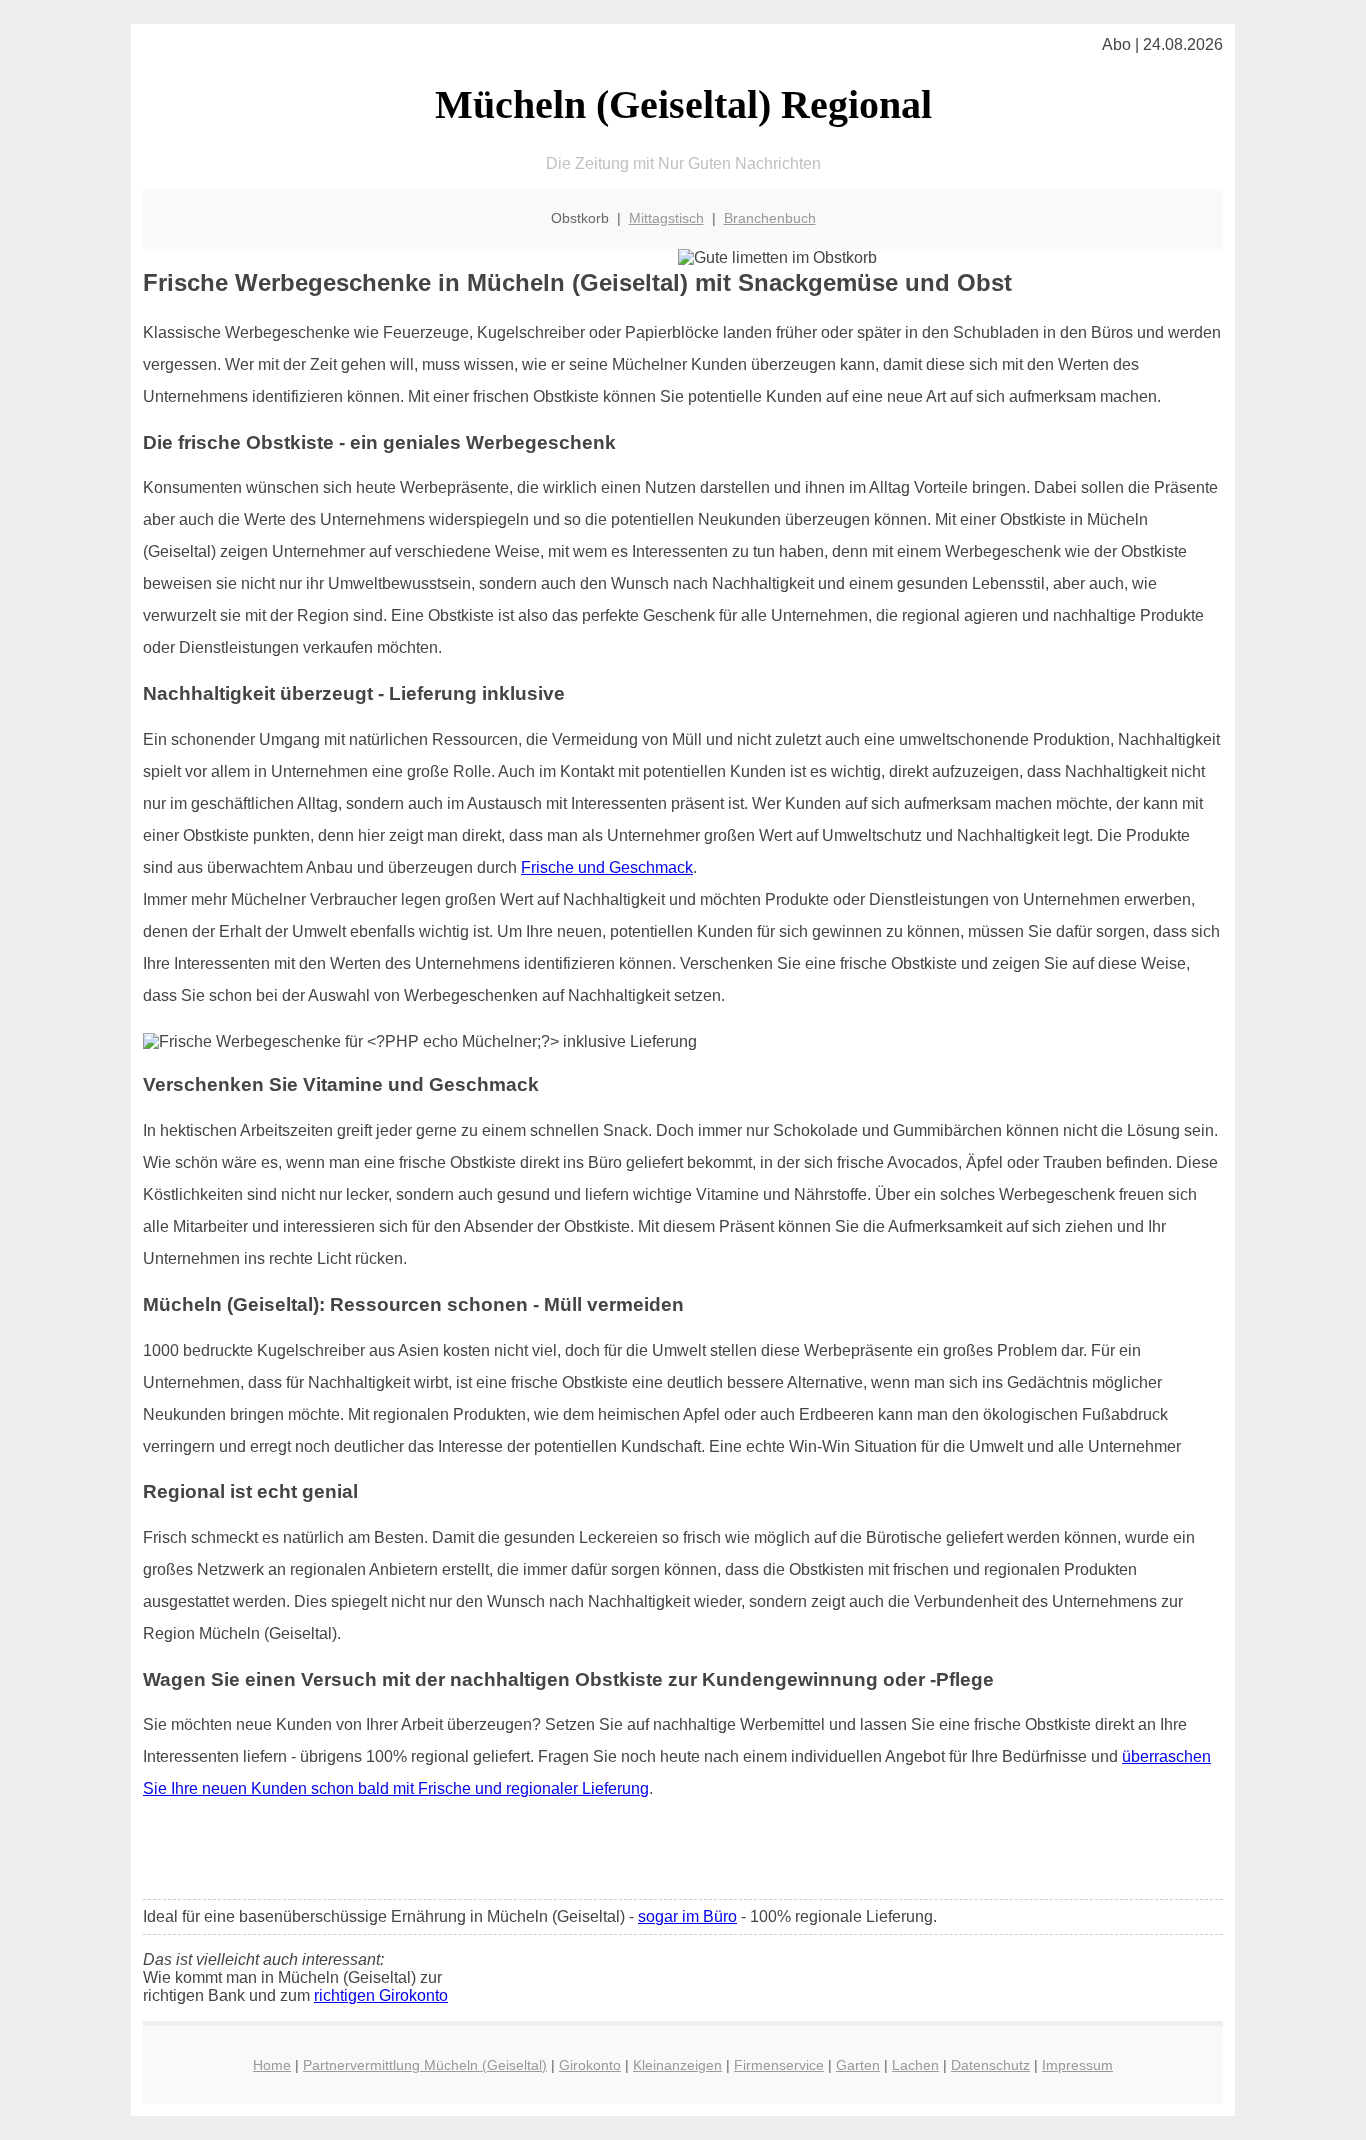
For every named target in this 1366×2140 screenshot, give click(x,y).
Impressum (1077, 2065)
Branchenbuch (770, 218)
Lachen (915, 2065)
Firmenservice (779, 2065)
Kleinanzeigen (677, 2065)
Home (272, 2065)
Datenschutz (990, 2065)
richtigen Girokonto (381, 1995)
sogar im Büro (687, 1916)
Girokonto (590, 2065)
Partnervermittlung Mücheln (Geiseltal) (425, 2065)
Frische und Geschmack (607, 867)
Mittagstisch (666, 218)
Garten (858, 2065)
